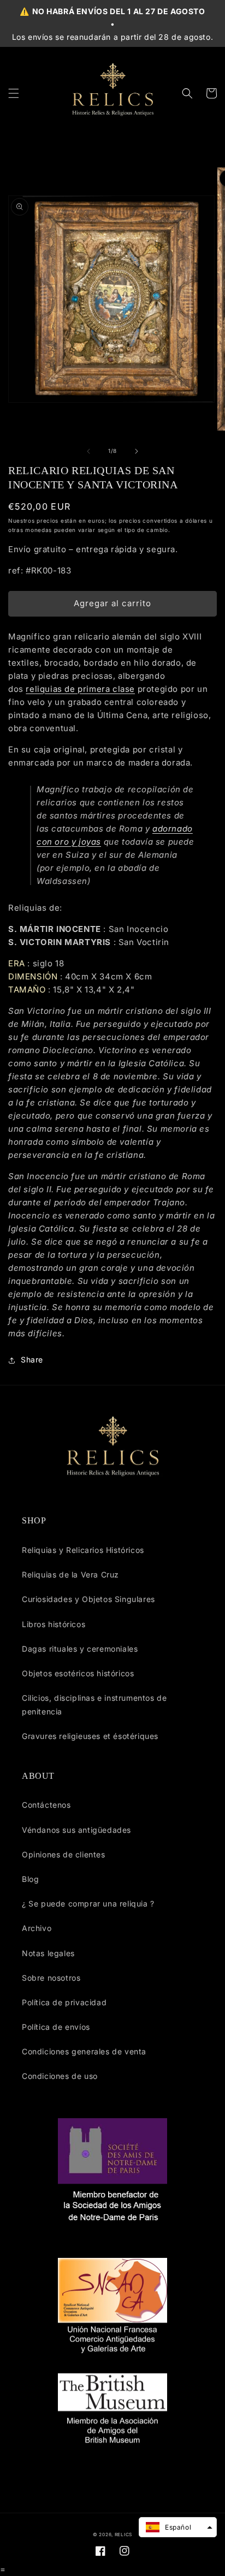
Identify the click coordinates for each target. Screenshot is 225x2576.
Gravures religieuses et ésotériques (90, 1736)
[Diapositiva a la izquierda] (88, 451)
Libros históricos (54, 1624)
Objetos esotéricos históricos (78, 1673)
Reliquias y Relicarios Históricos (83, 1550)
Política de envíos (56, 2027)
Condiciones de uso (60, 2076)
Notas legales (48, 1953)
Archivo (37, 1928)
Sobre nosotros (51, 1978)
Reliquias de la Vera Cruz (70, 1574)
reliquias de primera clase (80, 689)
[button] (14, 93)
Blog (30, 1879)
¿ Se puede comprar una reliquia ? (88, 1903)
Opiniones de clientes (64, 1854)
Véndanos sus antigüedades (76, 1830)
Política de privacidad (64, 2002)
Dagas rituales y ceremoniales (80, 1649)
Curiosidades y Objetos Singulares (88, 1599)
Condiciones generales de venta (84, 2051)
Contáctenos (46, 1805)
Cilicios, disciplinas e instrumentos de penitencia (94, 1705)
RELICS (123, 2535)
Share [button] (32, 1359)
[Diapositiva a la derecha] (137, 451)
